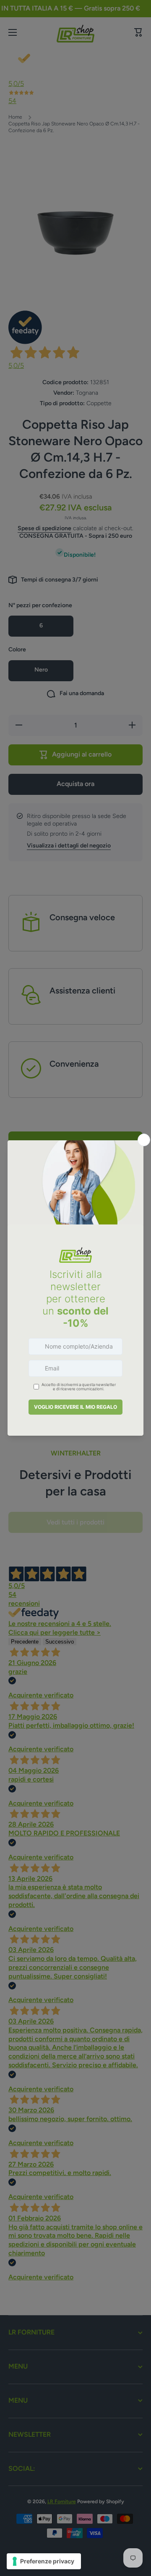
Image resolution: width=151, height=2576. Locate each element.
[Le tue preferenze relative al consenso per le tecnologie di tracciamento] (44, 2561)
